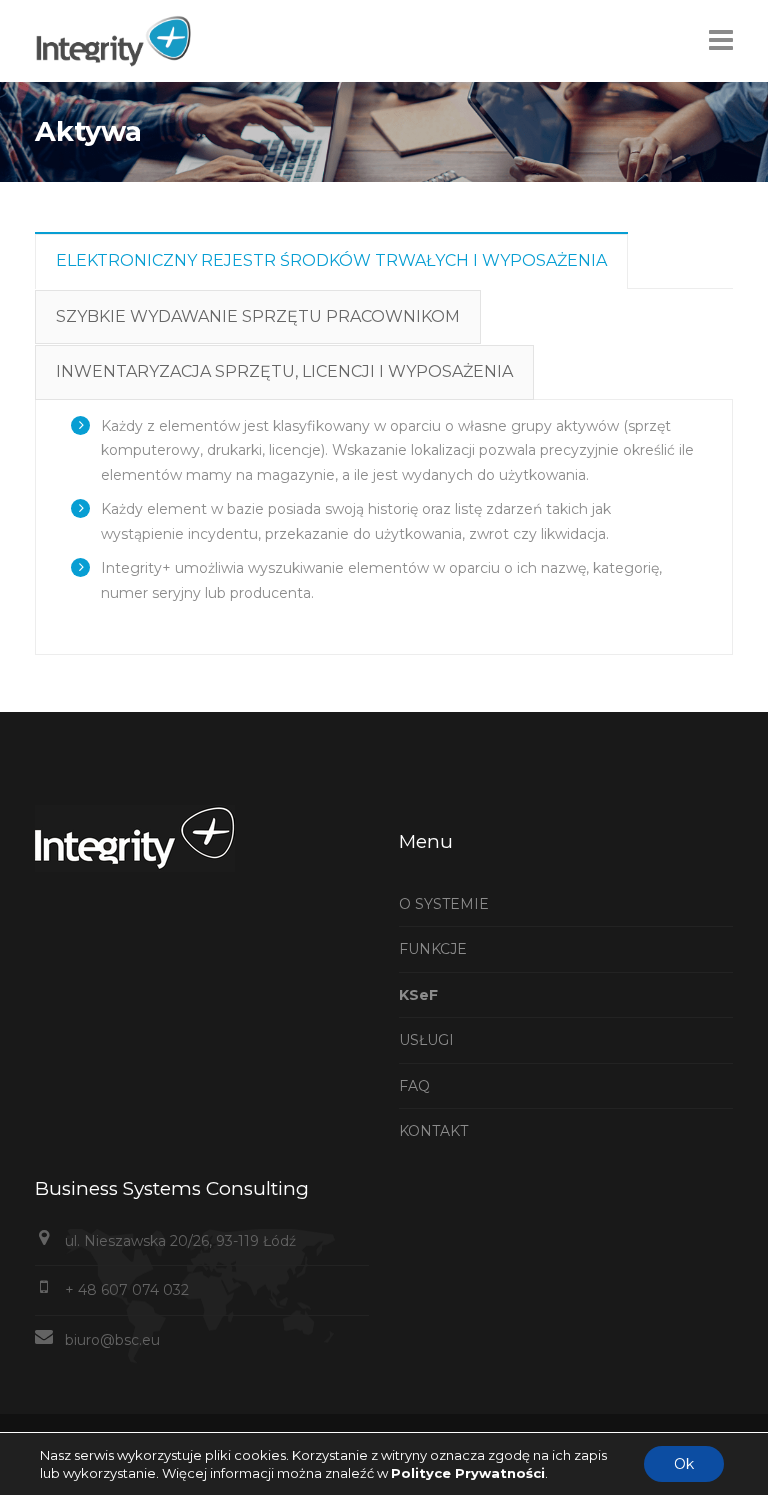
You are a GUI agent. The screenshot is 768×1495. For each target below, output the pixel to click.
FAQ (414, 1086)
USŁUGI (426, 1040)
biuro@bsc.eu (112, 1340)
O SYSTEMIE (444, 904)
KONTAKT (433, 1131)
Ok (684, 1464)
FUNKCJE (433, 949)
